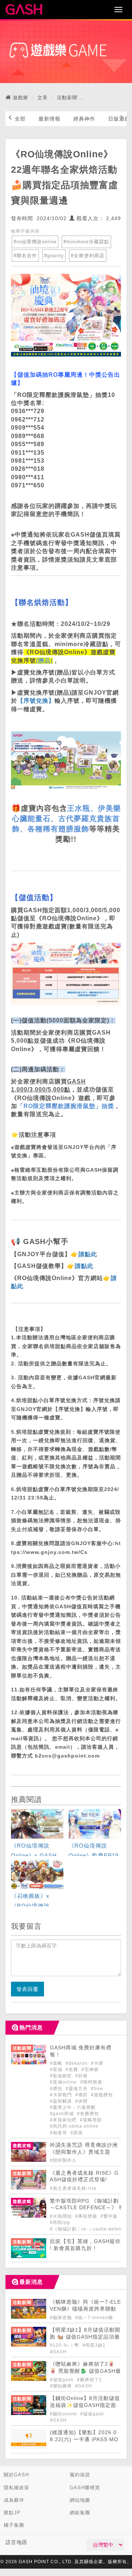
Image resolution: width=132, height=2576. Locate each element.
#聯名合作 (25, 256)
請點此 (88, 1254)
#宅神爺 (90, 2070)
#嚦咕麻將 (62, 2386)
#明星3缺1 (94, 2345)
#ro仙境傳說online (35, 242)
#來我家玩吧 (64, 2120)
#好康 (81, 2076)
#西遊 (77, 2133)
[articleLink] (37, 1833)
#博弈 (82, 2095)
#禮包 (57, 2089)
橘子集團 (14, 2525)
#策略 (57, 2063)
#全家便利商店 (88, 256)
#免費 (73, 2070)
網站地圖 (80, 2500)
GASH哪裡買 (85, 2488)
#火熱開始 (62, 2216)
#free (97, 2089)
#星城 (57, 2070)
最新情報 (49, 119)
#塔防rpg (60, 2222)
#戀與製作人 (63, 2160)
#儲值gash (63, 2380)
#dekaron (77, 2063)
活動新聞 (67, 98)
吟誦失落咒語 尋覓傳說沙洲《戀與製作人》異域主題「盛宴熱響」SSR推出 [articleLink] (84, 2152)
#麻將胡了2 (89, 2380)
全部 (20, 119)
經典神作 (84, 119)
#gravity (54, 256)
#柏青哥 (59, 2133)
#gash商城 (63, 2114)
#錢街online (64, 2414)
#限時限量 (91, 2082)
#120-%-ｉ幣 (65, 2345)
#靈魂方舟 (77, 2089)
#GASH (58, 2352)
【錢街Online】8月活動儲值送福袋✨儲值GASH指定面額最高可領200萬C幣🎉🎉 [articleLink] (85, 2405)
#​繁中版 (109, 2216)
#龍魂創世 (62, 2076)
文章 (43, 98)
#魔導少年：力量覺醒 (73, 2107)
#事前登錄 (87, 2216)
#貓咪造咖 (62, 2318)
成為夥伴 (14, 2500)
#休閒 (81, 2101)
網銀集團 (80, 2513)
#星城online (64, 2082)
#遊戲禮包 (102, 2095)
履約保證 (80, 2475)
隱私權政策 (16, 2488)
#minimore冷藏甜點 (86, 242)
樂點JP (12, 2513)
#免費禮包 (88, 2114)
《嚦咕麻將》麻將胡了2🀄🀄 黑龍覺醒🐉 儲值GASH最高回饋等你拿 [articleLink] (85, 2371)
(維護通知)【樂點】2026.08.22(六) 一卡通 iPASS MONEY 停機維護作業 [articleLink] (84, 2439)
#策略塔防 (91, 2120)
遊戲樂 (21, 98)
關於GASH (16, 2475)
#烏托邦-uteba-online (74, 2126)
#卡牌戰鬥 (62, 2095)
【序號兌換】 (36, 701)
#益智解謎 (62, 2101)
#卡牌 (97, 2063)
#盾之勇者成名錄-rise (73, 2188)
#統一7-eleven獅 (94, 2318)
